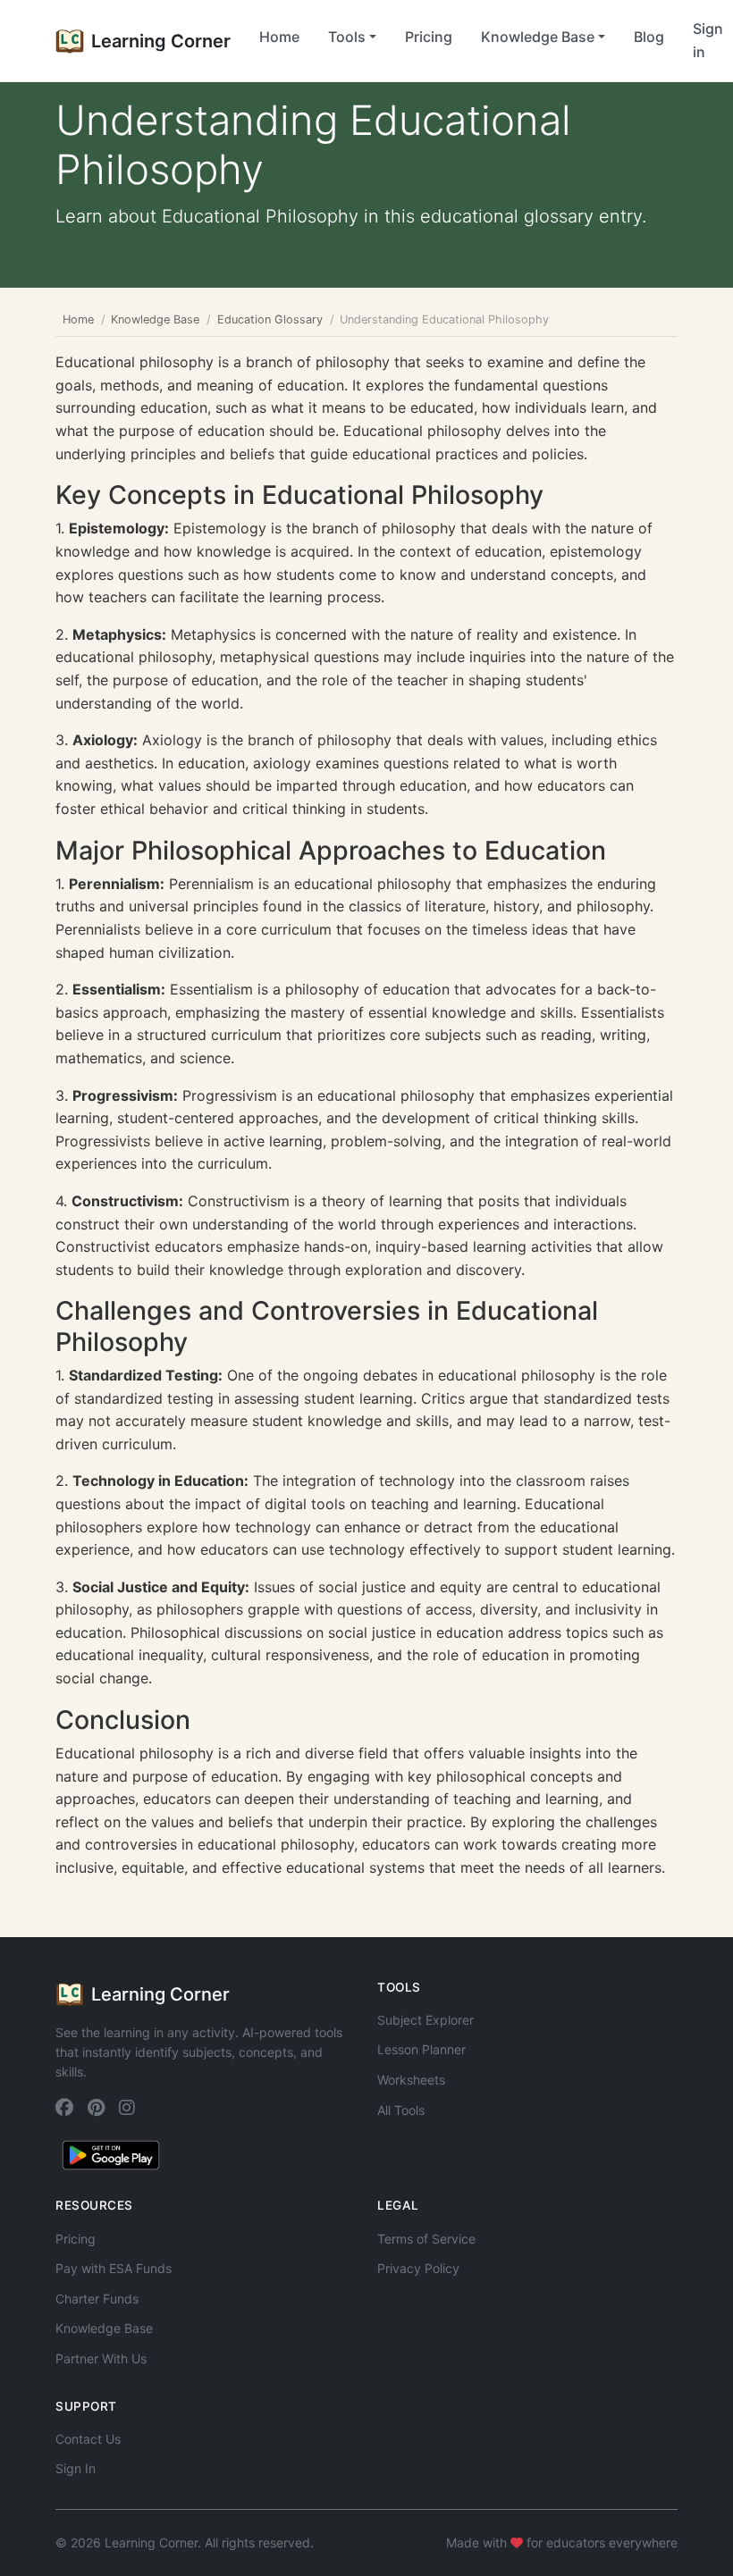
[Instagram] (127, 2109)
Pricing (429, 37)
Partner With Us (101, 2358)
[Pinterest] (96, 2109)
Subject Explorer (425, 2020)
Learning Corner (161, 41)
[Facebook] (64, 2109)
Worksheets (411, 2080)
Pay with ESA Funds (114, 2268)
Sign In (76, 2468)
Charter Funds (97, 2299)
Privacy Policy (418, 2268)
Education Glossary (270, 319)
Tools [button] (347, 37)
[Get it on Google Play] (111, 2154)
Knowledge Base (155, 319)
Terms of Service (426, 2239)
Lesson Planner (421, 2049)
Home (279, 37)
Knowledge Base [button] (538, 37)
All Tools (401, 2110)
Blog (649, 37)
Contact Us (88, 2439)
